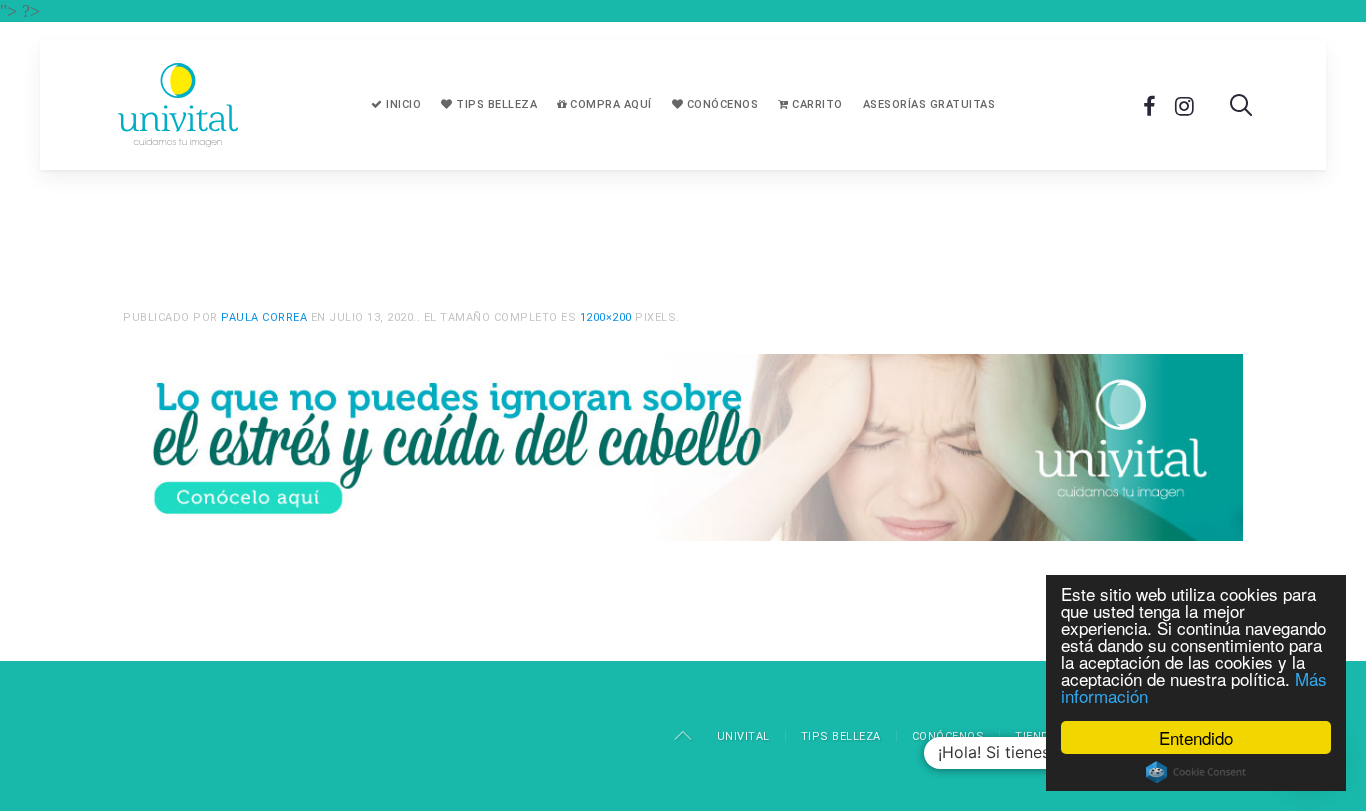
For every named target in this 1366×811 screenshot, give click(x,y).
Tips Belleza (495, 104)
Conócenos (720, 104)
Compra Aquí (609, 104)
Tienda (1036, 736)
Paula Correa (264, 317)
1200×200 (606, 317)
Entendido (1196, 737)
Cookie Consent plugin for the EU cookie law (1196, 772)
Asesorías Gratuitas (929, 104)
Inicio (402, 104)
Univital (743, 736)
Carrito (816, 104)
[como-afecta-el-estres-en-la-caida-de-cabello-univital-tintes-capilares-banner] (683, 445)
